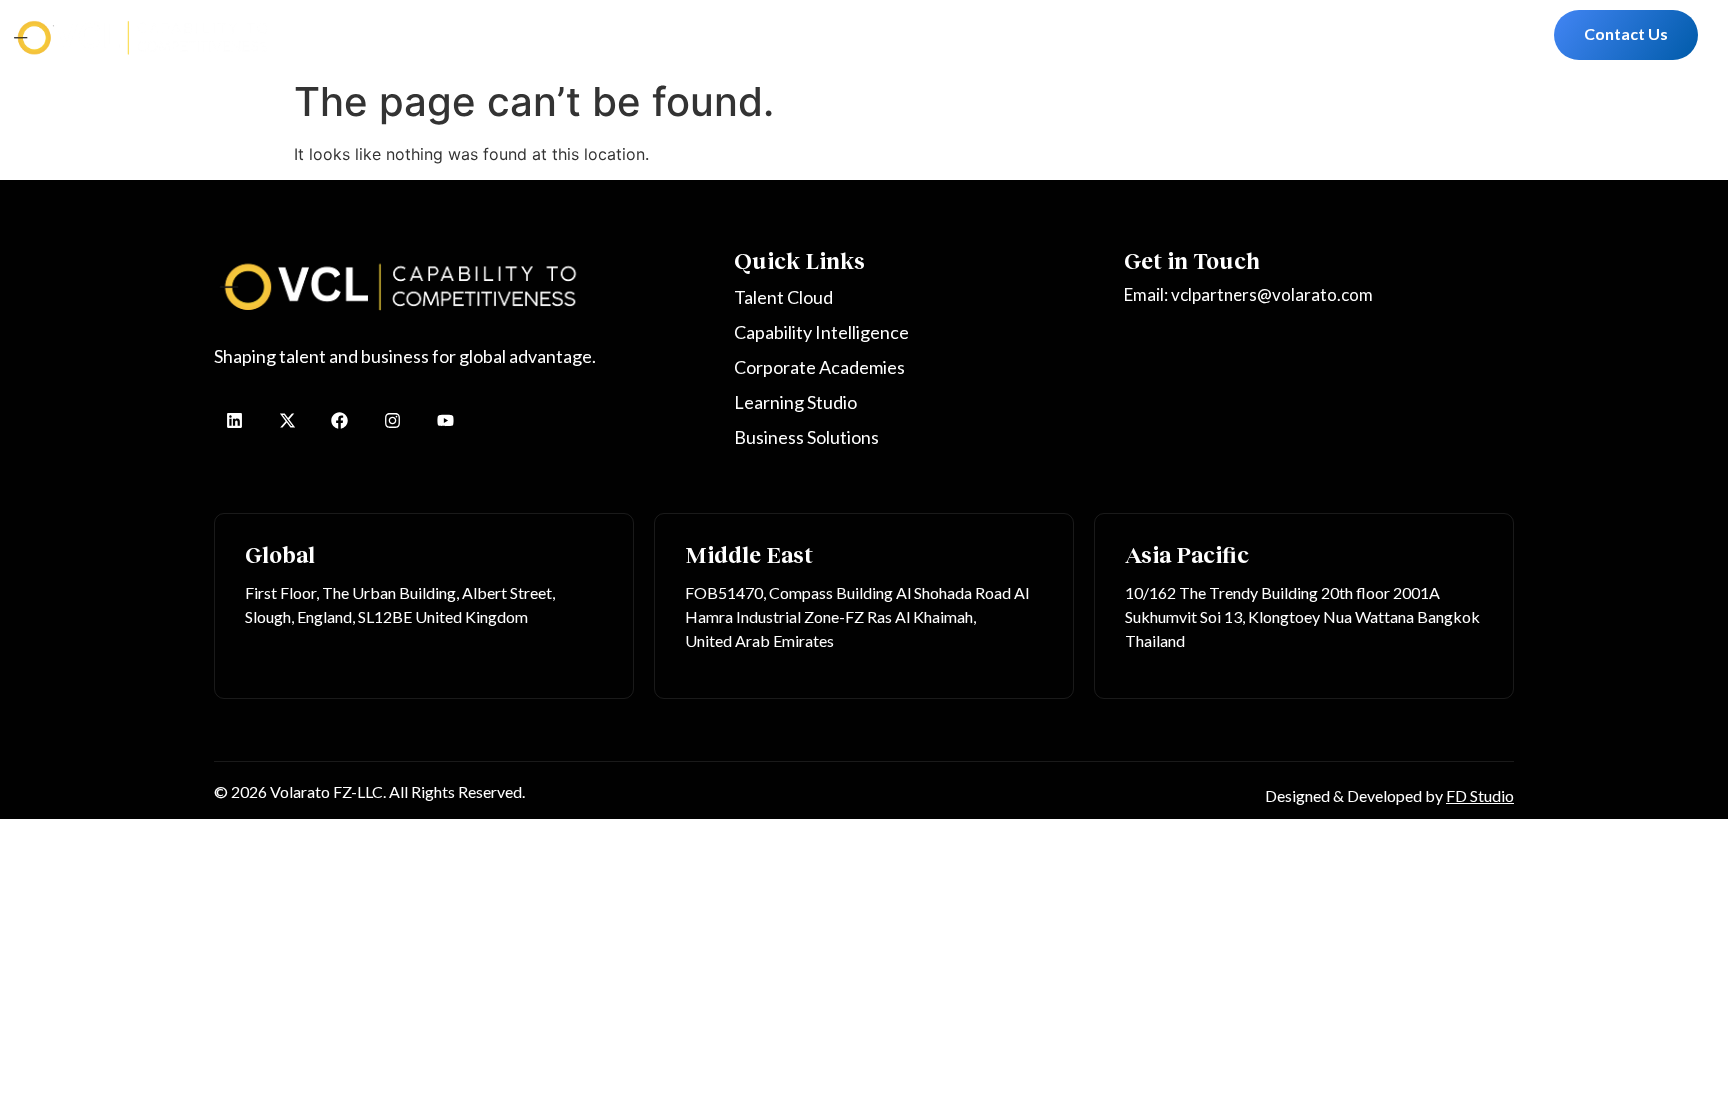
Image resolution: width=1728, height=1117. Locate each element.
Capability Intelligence (514, 35)
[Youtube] (445, 420)
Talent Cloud (367, 35)
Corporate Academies (691, 35)
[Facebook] (340, 420)
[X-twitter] (287, 420)
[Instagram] (392, 420)
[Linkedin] (234, 420)
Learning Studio (845, 35)
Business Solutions (990, 35)
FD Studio (1480, 795)
